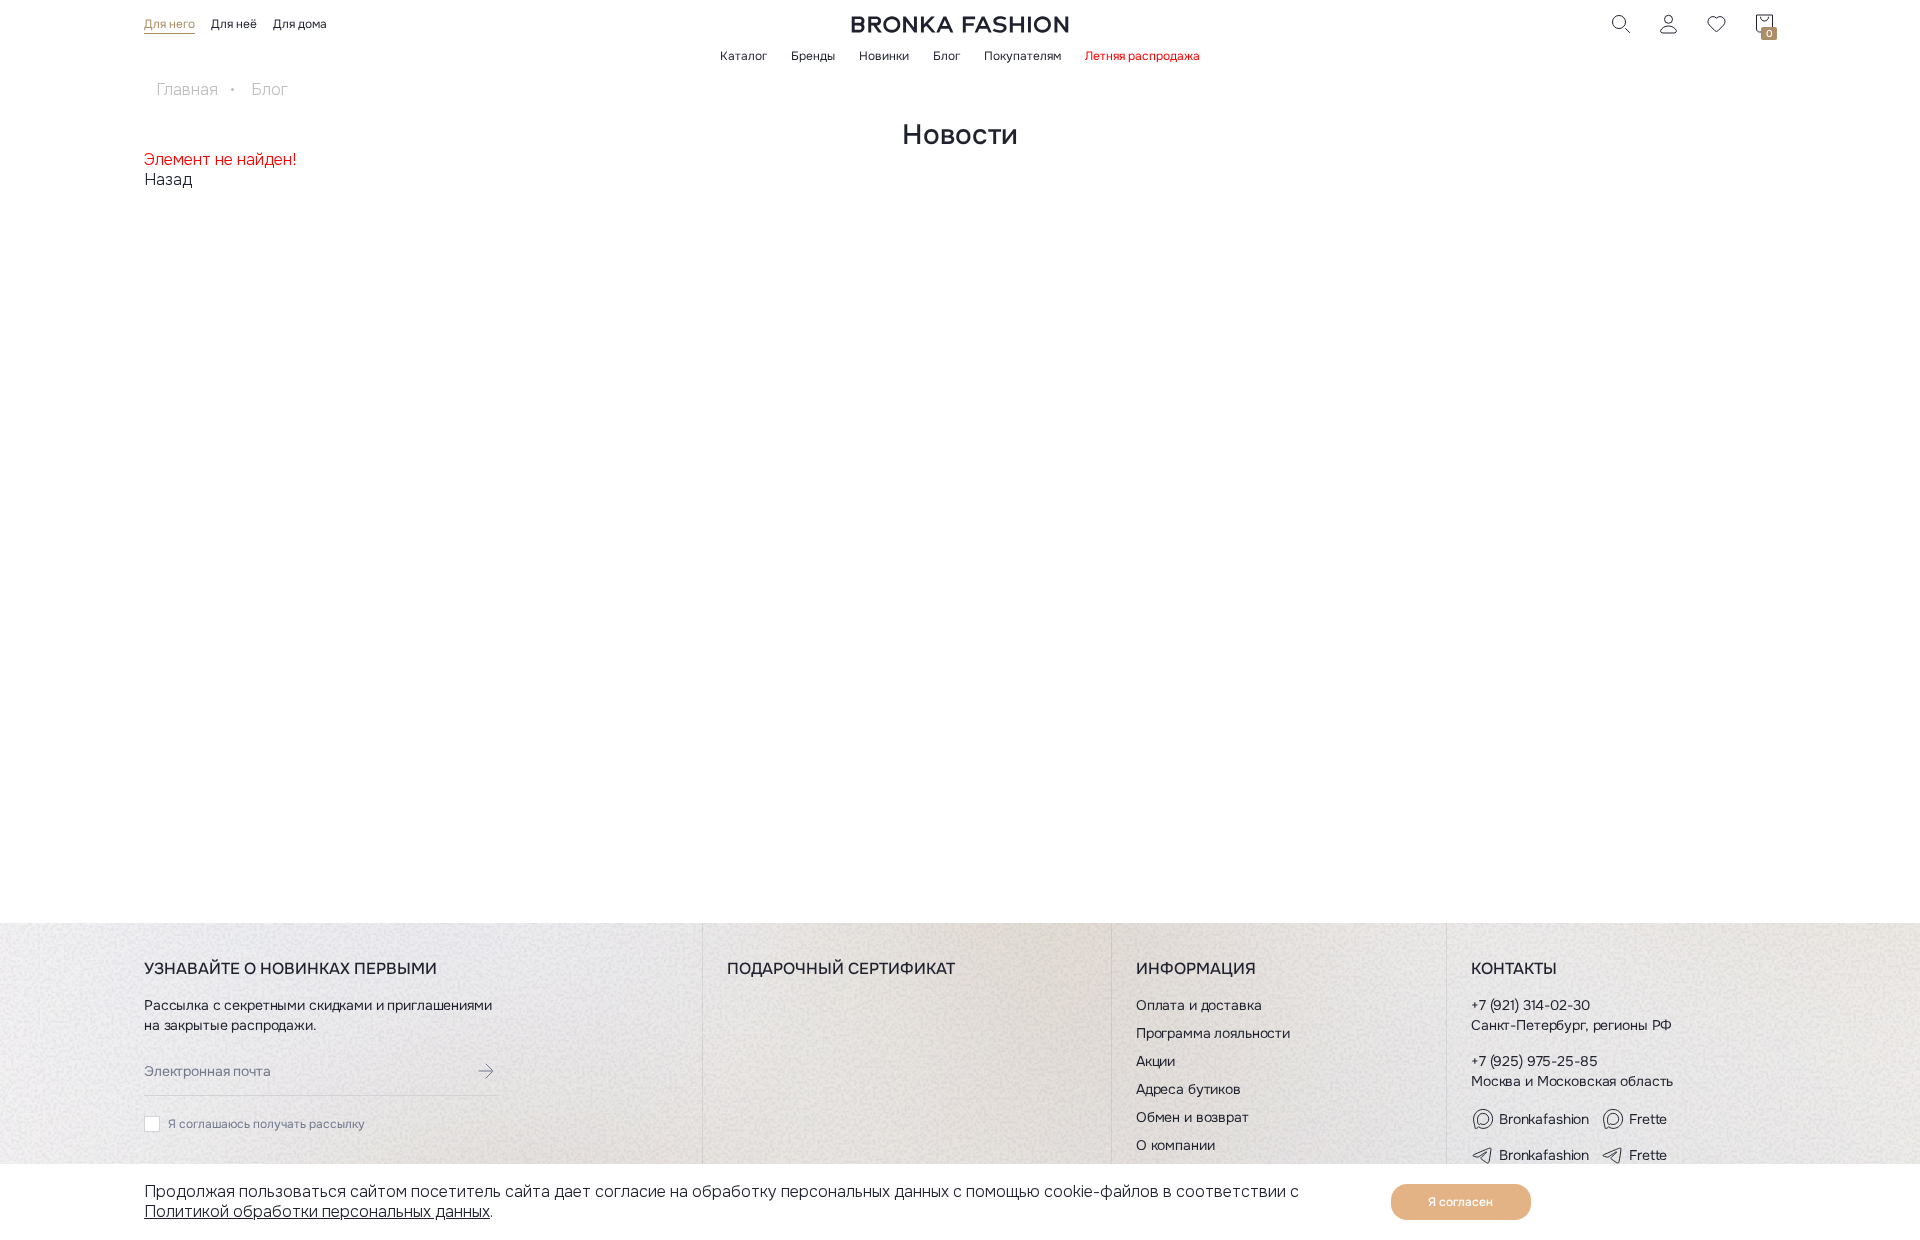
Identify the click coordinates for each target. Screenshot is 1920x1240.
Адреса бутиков (1188, 1089)
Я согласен (1460, 1202)
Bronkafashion (1544, 1119)
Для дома (300, 24)
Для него (169, 24)
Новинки (884, 56)
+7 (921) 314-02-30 (1530, 1005)
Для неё (234, 24)
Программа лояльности (1213, 1033)
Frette (1648, 1119)
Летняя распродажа (1142, 56)
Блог (946, 56)
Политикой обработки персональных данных (317, 1211)
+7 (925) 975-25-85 (1534, 1061)
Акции (1155, 1061)
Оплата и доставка (1199, 1005)
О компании (1175, 1145)
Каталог (743, 56)
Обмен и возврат (1192, 1117)
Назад (168, 179)
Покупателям (1022, 56)
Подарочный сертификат (841, 968)
